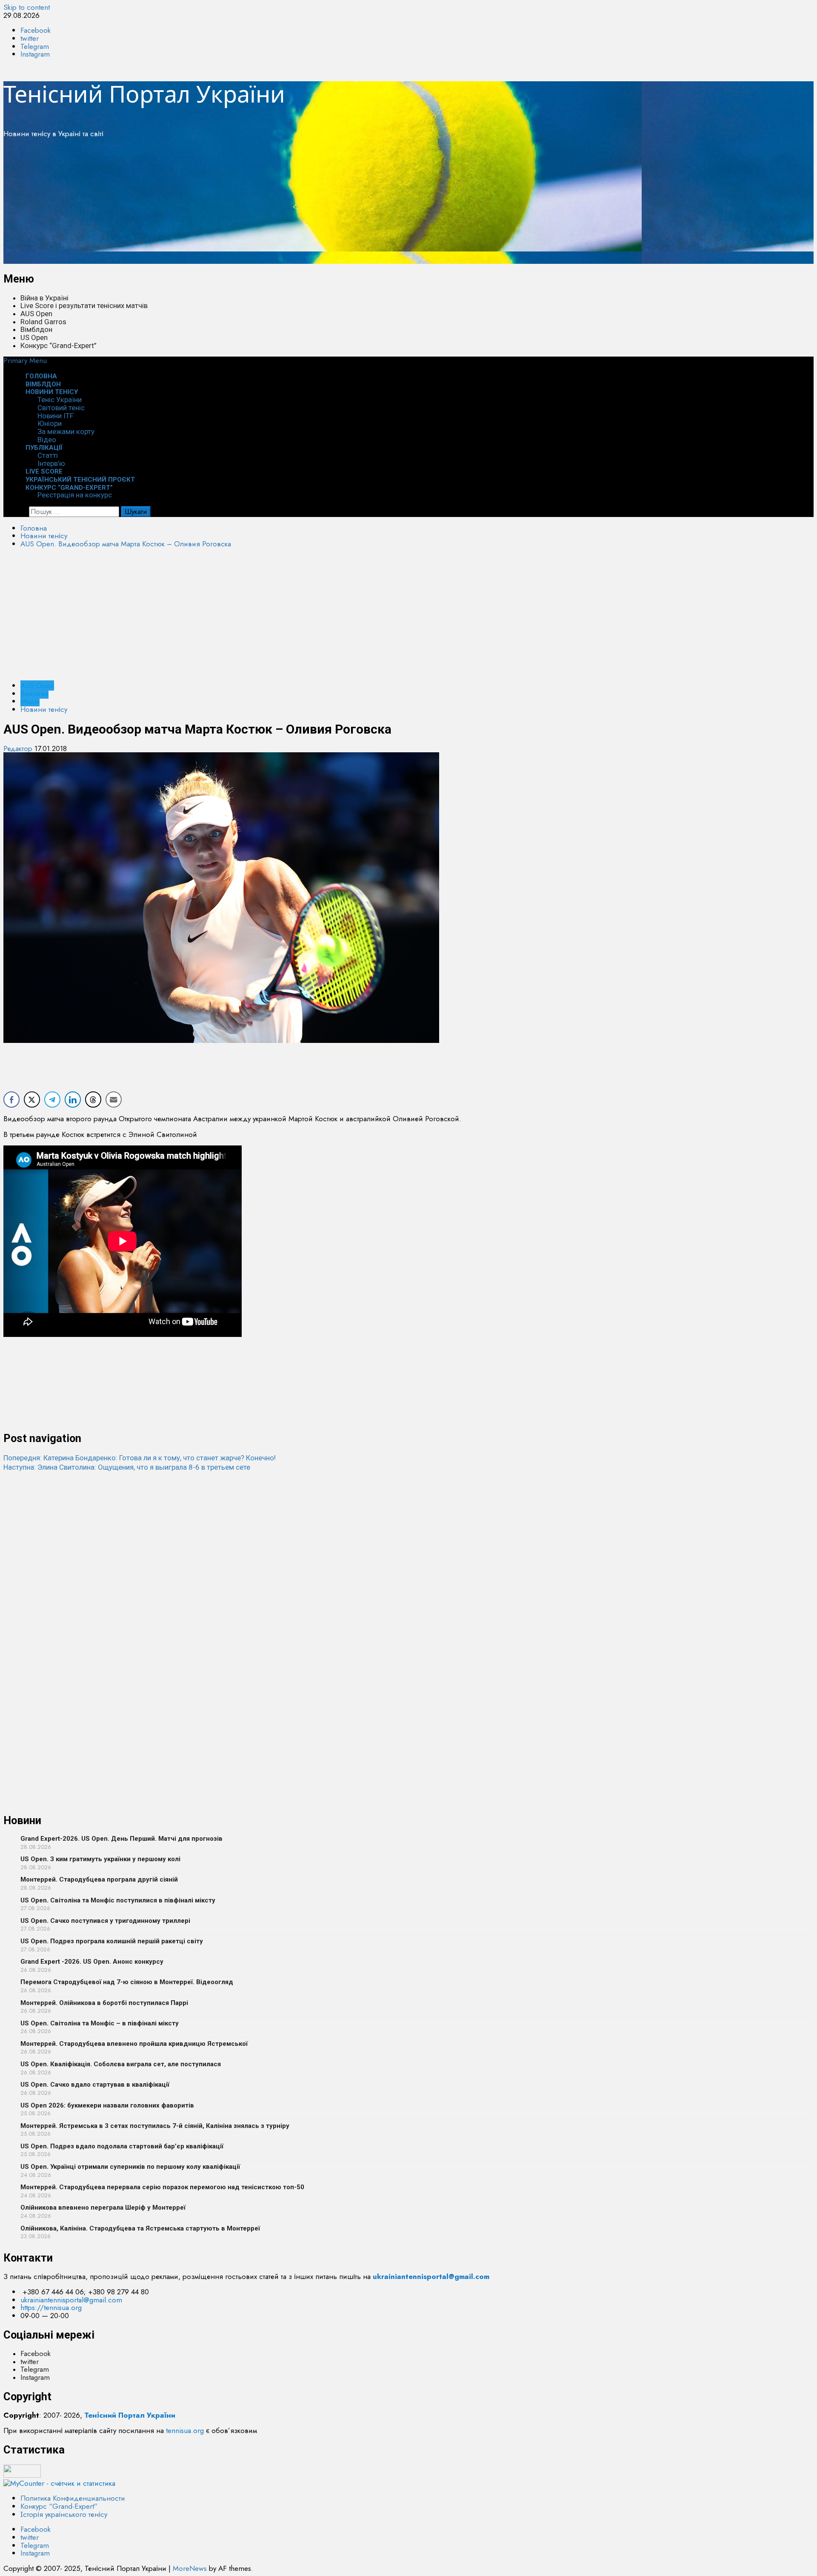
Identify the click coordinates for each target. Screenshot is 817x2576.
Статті (48, 455)
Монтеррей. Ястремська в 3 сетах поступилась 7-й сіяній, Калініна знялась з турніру (155, 2126)
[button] (25, 360)
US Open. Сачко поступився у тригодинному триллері (105, 1921)
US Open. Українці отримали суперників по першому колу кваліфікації (130, 2167)
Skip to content (27, 7)
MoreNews (190, 2568)
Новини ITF (56, 416)
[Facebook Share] (11, 1100)
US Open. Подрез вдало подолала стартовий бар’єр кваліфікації (122, 2146)
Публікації (44, 448)
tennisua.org (185, 2430)
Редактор (19, 748)
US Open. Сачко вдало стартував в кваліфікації (95, 2085)
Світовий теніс (61, 408)
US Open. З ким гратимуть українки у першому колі (100, 1859)
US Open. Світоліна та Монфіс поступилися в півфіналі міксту (118, 1900)
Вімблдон (36, 329)
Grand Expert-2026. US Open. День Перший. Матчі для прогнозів (121, 1839)
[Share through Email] (114, 1100)
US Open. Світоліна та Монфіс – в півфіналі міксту (100, 2023)
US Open (34, 337)
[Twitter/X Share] (32, 1100)
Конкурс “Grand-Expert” (59, 346)
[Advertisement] (259, 204)
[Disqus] (408, 1578)
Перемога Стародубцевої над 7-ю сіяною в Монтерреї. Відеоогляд (127, 1982)
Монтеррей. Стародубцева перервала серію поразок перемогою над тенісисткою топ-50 (162, 2187)
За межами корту (66, 431)
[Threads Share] (93, 1100)
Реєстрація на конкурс (75, 495)
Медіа (30, 701)
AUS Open (36, 314)
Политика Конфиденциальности (73, 2498)
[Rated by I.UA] (22, 2475)
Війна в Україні (44, 298)
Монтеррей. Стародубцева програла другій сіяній (99, 1879)
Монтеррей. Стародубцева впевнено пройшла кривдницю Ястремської (134, 2044)
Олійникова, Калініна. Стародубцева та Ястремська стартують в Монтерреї (140, 2228)
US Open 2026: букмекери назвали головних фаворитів (107, 2105)
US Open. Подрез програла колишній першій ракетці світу (112, 1941)
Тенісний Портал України (144, 94)
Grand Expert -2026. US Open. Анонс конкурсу (92, 1962)
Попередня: (140, 1458)
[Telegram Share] (52, 1100)
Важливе (34, 694)
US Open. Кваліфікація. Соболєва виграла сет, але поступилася (121, 2064)
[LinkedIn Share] (73, 1100)
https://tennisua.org (51, 2308)
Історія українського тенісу (64, 2514)
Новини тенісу (52, 392)
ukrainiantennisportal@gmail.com (71, 2300)
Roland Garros (43, 322)
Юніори (50, 423)
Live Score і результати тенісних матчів (84, 306)
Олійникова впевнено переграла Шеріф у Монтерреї (103, 2208)
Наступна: (127, 1467)
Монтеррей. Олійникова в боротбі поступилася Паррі (104, 2003)
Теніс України (60, 400)
